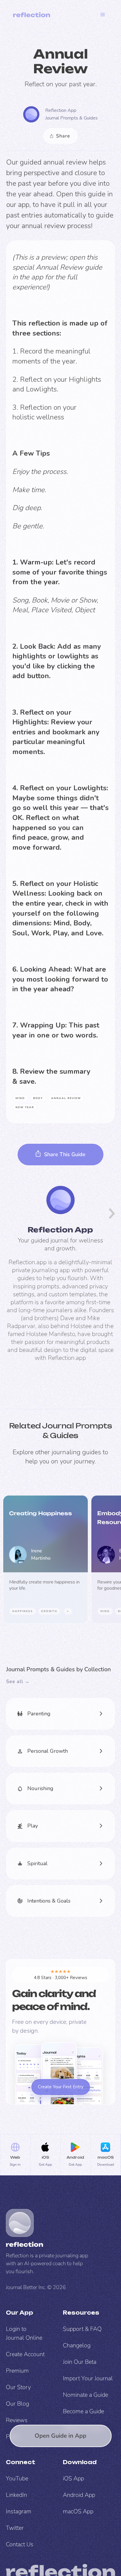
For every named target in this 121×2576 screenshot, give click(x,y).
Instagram (19, 2511)
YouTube (17, 2478)
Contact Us (20, 2544)
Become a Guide (83, 2411)
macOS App (78, 2511)
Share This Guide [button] (65, 1154)
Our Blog (17, 2404)
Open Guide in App (60, 2436)
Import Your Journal (88, 2378)
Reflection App (61, 110)
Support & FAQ (82, 2329)
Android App (79, 2495)
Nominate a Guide (85, 2395)
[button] (103, 15)
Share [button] (63, 136)
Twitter (15, 2528)
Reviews (17, 2420)
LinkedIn (16, 2495)
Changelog (77, 2345)
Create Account (25, 2354)
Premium (17, 2371)
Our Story (18, 2387)
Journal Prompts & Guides (72, 118)
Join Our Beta (80, 2362)
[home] (32, 15)
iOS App (73, 2478)
